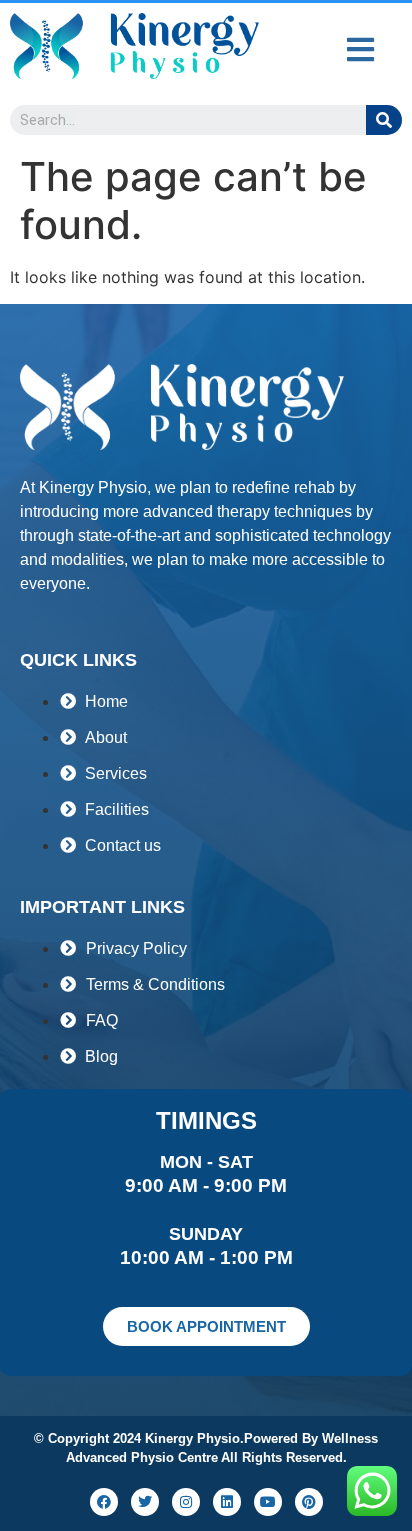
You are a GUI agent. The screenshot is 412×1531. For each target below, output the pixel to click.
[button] (360, 49)
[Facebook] (104, 1502)
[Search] (384, 120)
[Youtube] (268, 1502)
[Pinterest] (309, 1502)
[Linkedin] (227, 1502)
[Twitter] (145, 1502)
